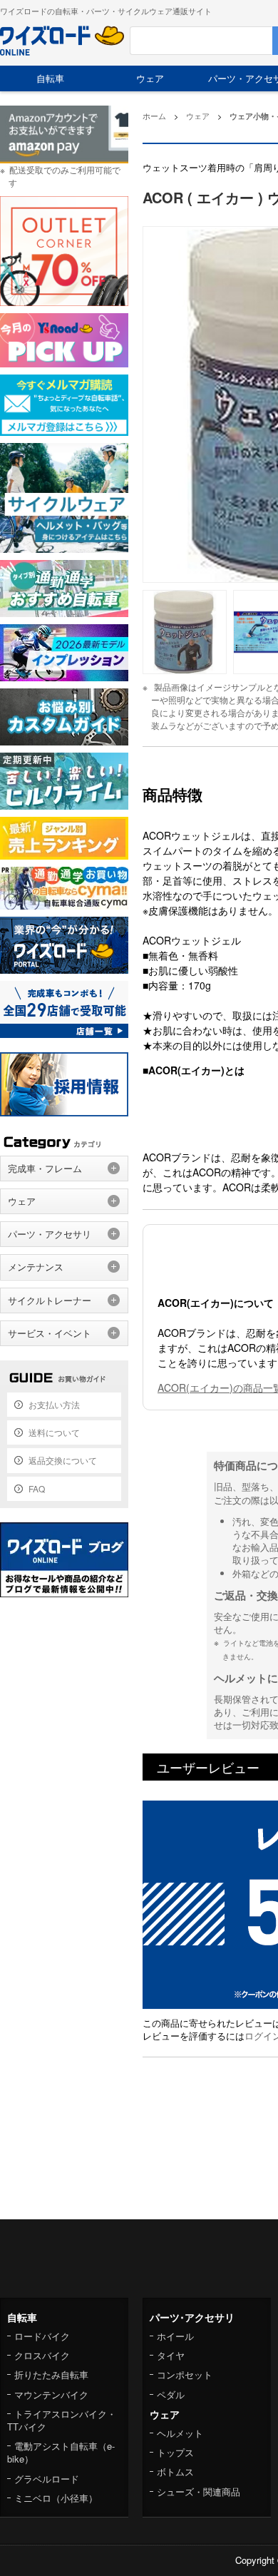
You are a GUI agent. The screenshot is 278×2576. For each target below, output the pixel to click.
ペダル (171, 2394)
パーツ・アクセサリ (50, 1234)
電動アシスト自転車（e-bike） (61, 2452)
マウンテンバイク (51, 2394)
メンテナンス (36, 1267)
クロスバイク (42, 2355)
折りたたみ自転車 (51, 2374)
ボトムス (175, 2471)
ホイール (175, 2336)
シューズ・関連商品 (199, 2491)
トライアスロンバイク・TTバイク (62, 2420)
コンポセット (185, 2374)
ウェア (150, 78)
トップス (175, 2452)
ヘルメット (180, 2433)
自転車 (50, 78)
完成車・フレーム (45, 1168)
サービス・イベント (50, 1333)
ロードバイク (42, 2336)
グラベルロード (47, 2479)
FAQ (37, 1488)
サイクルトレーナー (50, 1300)
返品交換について (63, 1460)
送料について (54, 1432)
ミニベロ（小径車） (56, 2498)
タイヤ (171, 2355)
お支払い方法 (54, 1404)
